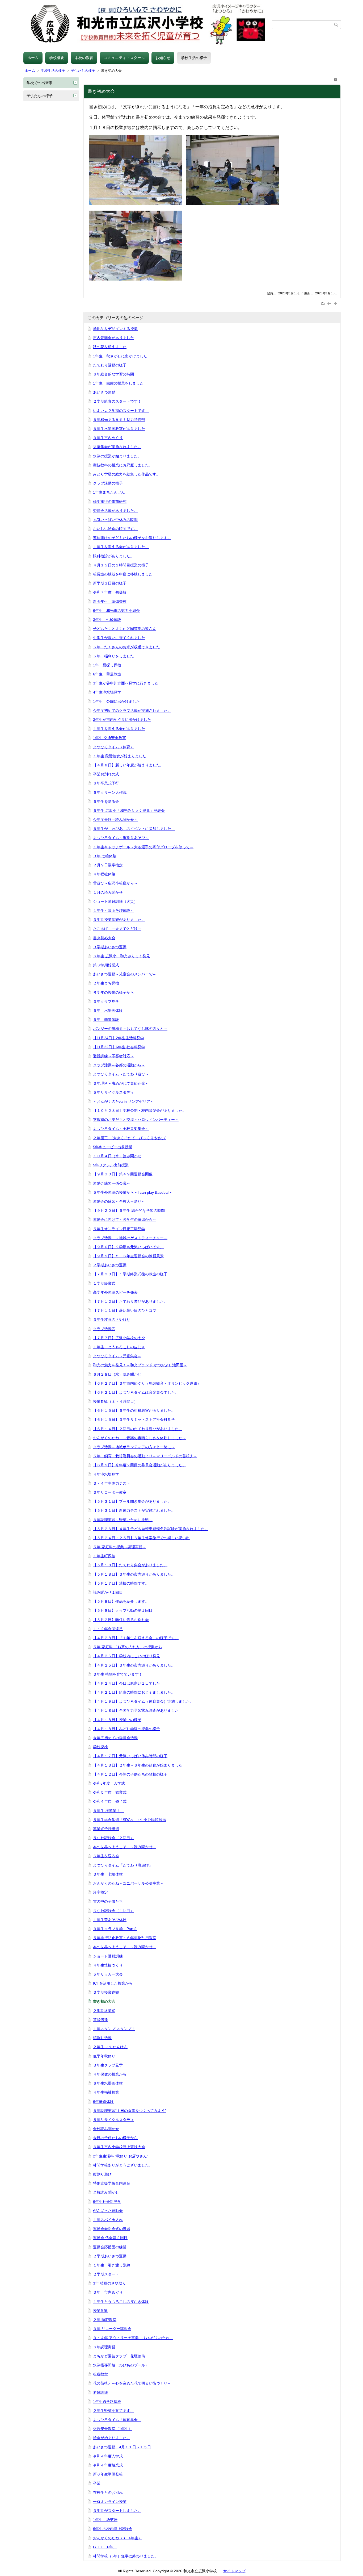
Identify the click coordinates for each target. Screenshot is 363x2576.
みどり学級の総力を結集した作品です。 (126, 474)
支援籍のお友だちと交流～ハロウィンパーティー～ (136, 1120)
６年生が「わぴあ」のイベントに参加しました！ (134, 829)
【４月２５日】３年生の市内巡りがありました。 (134, 1665)
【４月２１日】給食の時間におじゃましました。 (134, 1692)
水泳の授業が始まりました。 (117, 456)
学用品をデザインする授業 (115, 329)
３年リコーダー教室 (110, 1492)
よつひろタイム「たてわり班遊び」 (123, 1865)
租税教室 (100, 2374)
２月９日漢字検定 (108, 865)
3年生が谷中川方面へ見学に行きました (126, 683)
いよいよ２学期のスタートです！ (121, 411)
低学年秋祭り (104, 2056)
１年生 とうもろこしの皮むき (119, 1347)
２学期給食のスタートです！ (117, 401)
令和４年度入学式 (108, 2456)
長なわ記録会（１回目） (113, 1911)
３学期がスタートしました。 (117, 2511)
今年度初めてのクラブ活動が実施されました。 (132, 711)
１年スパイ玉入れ (108, 2220)
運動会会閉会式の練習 (112, 2229)
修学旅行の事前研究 (110, 502)
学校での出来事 (40, 83)
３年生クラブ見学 (108, 2065)
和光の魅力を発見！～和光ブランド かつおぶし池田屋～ (140, 1365)
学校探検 (100, 1747)
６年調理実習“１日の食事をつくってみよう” (130, 2111)
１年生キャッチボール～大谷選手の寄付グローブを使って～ (143, 847)
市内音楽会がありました (113, 338)
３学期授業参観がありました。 (119, 920)
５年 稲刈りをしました (113, 656)
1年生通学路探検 (107, 2402)
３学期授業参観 (106, 1992)
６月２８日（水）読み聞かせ (117, 1374)
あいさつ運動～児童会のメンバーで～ (125, 974)
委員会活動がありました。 (115, 511)
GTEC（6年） (105, 2547)
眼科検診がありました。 (113, 556)
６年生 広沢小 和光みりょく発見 (121, 956)
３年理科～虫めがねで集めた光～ (121, 1083)
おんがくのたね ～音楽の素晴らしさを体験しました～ (140, 1438)
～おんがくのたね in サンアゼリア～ (123, 1101)
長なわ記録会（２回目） (113, 1838)
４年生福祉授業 (106, 2092)
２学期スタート (106, 2274)
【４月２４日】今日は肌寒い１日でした (126, 1683)
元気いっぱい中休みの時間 (115, 520)
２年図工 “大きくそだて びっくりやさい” (130, 1138)
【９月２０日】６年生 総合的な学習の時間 (129, 1210)
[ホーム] (148, 25)
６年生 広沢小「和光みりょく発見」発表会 (129, 811)
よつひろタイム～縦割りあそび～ (121, 838)
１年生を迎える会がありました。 (121, 547)
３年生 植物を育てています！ (118, 1674)
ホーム (33, 58)
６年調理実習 (104, 2347)
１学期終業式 (104, 1283)
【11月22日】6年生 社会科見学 (119, 1047)
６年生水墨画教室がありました (119, 429)
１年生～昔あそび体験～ (113, 911)
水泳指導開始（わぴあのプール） (121, 2365)
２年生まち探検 (106, 983)
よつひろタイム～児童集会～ (117, 1356)
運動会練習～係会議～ (112, 1183)
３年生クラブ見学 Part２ (115, 1929)
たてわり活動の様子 (110, 365)
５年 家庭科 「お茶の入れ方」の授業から (128, 1647)
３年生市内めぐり (108, 438)
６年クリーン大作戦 (110, 792)
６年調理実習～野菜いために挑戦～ (123, 1520)
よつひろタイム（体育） (113, 747)
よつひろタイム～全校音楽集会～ (121, 1129)
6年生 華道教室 (107, 674)
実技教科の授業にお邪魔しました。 (123, 465)
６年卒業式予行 (106, 783)
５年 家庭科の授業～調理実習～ (120, 1547)
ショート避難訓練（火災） (115, 901)
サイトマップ (234, 2571)
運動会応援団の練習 (110, 2247)
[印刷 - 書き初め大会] (336, 79)
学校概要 (57, 58)
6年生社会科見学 (107, 2202)
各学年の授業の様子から (113, 992)
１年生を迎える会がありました (119, 729)
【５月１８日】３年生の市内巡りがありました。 (134, 1574)
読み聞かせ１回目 (108, 1592)
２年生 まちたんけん (110, 2047)
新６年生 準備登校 (110, 602)
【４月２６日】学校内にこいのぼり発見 (126, 1656)
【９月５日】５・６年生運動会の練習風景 (128, 1256)
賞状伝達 (100, 2020)
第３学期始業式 (106, 965)
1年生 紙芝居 (105, 2520)
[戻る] (330, 303)
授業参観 (100, 2311)
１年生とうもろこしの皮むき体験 (121, 2302)
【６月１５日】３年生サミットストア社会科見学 (134, 1419)
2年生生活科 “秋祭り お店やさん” (121, 2156)
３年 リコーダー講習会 (112, 2329)
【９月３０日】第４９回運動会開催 (123, 1174)
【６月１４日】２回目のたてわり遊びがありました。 (138, 1429)
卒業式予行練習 (106, 1829)
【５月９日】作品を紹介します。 (121, 1601)
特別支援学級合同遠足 (112, 2183)
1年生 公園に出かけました (116, 702)
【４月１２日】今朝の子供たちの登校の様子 (130, 1774)
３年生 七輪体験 (108, 1874)
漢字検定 (100, 1892)
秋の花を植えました (110, 347)
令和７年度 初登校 (110, 592)
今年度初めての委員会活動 (115, 1738)
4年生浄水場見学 (107, 692)
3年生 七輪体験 (107, 620)
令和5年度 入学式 (109, 1783)
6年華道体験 (103, 2102)
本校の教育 (84, 58)
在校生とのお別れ (108, 2493)
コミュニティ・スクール (124, 58)
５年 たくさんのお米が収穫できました (126, 647)
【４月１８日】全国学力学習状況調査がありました (136, 1710)
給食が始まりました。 (112, 2438)
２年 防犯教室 (105, 2320)
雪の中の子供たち (108, 1901)
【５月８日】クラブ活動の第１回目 (123, 1610)
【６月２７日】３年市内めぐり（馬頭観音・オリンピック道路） (147, 1383)
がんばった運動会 (108, 2211)
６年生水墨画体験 (108, 2083)
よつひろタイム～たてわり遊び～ (121, 1074)
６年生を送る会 (106, 801)
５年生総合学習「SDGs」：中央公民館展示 (130, 1820)
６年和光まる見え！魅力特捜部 (119, 420)
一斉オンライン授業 (110, 2502)
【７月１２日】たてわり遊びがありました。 (130, 1301)
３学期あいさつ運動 (110, 947)
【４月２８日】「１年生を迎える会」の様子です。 (136, 1638)
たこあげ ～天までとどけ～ (117, 929)
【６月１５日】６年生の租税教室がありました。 (134, 1410)
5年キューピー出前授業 (113, 1147)
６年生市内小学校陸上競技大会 (119, 2147)
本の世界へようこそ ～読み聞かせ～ (125, 1847)
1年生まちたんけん (109, 492)
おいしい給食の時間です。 (115, 529)
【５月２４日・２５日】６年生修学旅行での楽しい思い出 (141, 1538)
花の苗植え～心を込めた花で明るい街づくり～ (132, 2383)
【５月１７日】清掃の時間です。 (121, 1583)
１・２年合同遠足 (108, 1629)
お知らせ (163, 58)
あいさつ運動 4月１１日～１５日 (122, 2447)
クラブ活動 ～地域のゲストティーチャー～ (130, 1238)
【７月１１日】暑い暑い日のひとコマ (125, 1310)
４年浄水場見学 (106, 1474)
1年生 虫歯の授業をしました (118, 383)
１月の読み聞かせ (108, 892)
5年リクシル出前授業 (111, 1165)
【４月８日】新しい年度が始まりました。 (128, 765)
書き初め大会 (104, 938)
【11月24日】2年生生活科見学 (119, 1038)
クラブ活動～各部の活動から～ (119, 1065)
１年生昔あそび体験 (110, 1920)
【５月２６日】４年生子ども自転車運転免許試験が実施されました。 (151, 1529)
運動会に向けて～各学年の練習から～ (125, 1220)
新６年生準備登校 (108, 2474)
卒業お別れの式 (106, 774)
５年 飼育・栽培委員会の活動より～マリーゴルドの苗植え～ (145, 1456)
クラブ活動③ (104, 1329)
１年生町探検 (104, 1556)
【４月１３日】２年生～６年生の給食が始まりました (138, 1765)
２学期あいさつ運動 (110, 1265)
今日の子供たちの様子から (115, 2138)
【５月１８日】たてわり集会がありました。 (130, 1565)
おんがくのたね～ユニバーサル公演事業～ (128, 1883)
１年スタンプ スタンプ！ (114, 2029)
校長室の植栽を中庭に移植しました (123, 574)
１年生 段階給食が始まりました (120, 756)
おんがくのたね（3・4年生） (117, 2538)
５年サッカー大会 (108, 1974)
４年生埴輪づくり (108, 1965)
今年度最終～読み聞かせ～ (115, 820)
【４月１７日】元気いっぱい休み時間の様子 (130, 1756)
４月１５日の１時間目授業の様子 (121, 565)
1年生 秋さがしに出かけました (120, 356)
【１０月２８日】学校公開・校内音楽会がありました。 (140, 1110)
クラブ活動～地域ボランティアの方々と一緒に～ (134, 1447)
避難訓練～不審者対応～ (113, 1056)
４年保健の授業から (110, 2074)
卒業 (97, 2483)
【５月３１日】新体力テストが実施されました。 (134, 1510)
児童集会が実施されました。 (117, 447)
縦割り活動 (102, 2038)
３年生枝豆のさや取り (112, 1320)
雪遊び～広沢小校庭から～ (115, 883)
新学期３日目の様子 (110, 583)
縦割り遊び (102, 2174)
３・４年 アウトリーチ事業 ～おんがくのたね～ (133, 2338)
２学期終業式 (104, 2011)
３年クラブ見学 (106, 1001)
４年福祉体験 (104, 874)
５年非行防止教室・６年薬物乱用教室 (125, 1938)
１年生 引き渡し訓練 (112, 2265)
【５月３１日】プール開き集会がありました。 (132, 1501)
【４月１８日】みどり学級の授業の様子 (126, 1729)
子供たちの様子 (83, 71)
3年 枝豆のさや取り (109, 2283)
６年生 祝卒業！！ (108, 1811)
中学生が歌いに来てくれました (119, 638)
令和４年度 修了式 (110, 1801)
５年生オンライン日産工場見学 (119, 1229)
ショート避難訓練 (108, 1956)
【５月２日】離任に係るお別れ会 (121, 1620)
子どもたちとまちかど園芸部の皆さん (125, 629)
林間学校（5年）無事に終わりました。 (126, 2556)
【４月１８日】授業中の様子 (117, 1720)
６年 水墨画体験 (108, 1011)
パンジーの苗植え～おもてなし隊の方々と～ (130, 1029)
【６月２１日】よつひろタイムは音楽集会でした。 (136, 1392)
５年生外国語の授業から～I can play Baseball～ (133, 1192)
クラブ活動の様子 (108, 483)
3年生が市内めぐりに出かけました (122, 720)
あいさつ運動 (104, 392)
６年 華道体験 (106, 1020)
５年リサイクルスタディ (113, 1092)
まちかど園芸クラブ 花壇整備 (119, 2356)
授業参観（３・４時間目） (115, 1401)
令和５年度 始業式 (110, 1792)
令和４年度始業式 (108, 2465)
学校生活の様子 (194, 58)
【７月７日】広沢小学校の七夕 (119, 1338)
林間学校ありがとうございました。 (123, 2165)
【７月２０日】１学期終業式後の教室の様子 (130, 1274)
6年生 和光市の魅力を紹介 (116, 611)
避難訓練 (100, 2393)
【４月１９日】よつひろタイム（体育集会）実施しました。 (143, 1701)
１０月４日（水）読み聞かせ (117, 1156)
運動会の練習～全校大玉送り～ (119, 1201)
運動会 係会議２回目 (110, 2238)
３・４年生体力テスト (112, 1483)
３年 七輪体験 (105, 856)
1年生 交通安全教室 (109, 738)
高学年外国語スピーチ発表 (115, 1292)
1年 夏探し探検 (107, 665)
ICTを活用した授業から (113, 1983)
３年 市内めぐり (108, 2292)
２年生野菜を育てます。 (113, 2411)
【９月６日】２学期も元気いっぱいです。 (128, 1247)
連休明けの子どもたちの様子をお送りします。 (132, 538)
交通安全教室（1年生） (113, 2429)
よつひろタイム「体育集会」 (117, 2420)
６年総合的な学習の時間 (113, 374)
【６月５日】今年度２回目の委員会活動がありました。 (140, 1465)
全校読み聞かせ (106, 2129)
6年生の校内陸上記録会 (113, 2529)
